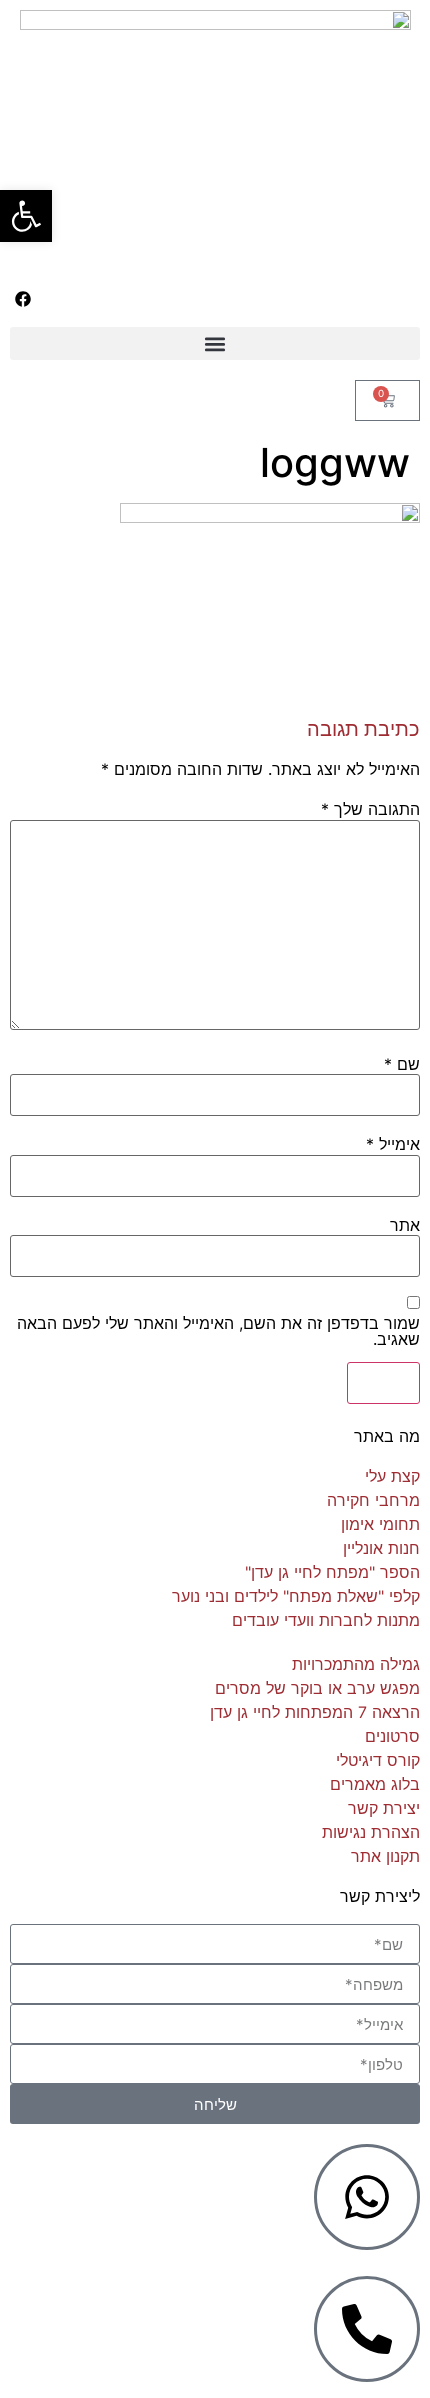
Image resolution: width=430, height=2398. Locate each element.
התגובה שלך (370, 809)
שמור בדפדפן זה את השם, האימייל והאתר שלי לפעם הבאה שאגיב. (218, 1331)
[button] (215, 343)
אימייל (393, 1144)
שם (402, 1064)
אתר (405, 1225)
